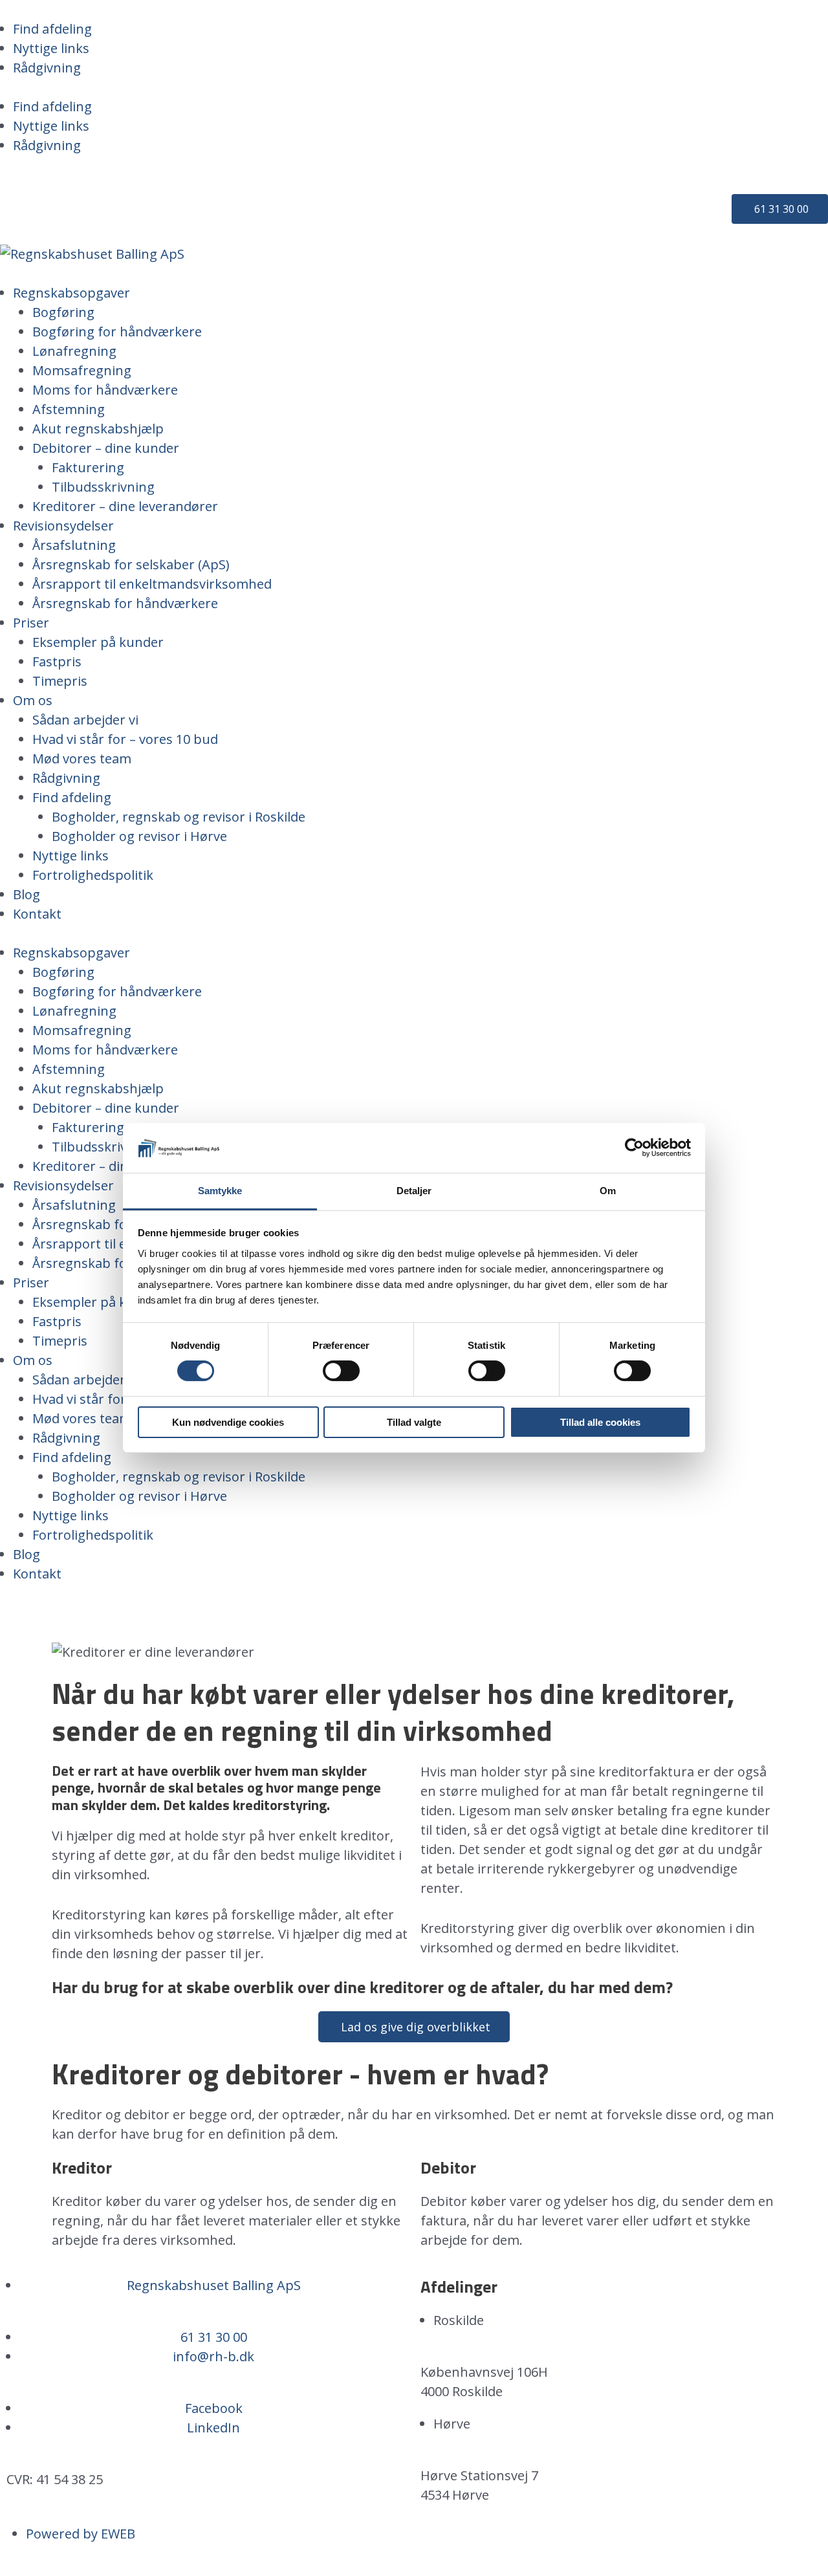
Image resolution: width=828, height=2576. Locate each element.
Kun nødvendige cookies (228, 1422)
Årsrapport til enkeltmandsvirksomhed (152, 584)
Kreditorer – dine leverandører (125, 506)
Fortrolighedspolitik (93, 875)
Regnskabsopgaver (71, 293)
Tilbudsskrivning (103, 487)
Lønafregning (74, 351)
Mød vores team (82, 759)
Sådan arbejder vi (85, 720)
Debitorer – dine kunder (106, 448)
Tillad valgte (414, 1422)
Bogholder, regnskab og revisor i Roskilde (179, 817)
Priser (31, 623)
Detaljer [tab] (414, 1191)
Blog (27, 894)
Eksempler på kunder (98, 642)
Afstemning (69, 409)
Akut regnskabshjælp (98, 429)
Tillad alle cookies (600, 1422)
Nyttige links (51, 48)
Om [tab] (608, 1191)
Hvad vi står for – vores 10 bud (125, 739)
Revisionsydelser (63, 526)
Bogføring (63, 312)
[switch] (341, 1371)
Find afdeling (52, 29)
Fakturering (88, 467)
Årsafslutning (74, 545)
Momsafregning (82, 370)
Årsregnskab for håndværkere (125, 603)
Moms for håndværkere (105, 390)
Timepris (60, 681)
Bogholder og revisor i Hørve (139, 836)
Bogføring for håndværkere (117, 332)
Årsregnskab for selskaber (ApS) (131, 564)
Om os (33, 700)
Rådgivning (47, 68)
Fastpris (57, 661)
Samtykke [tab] (220, 1191)
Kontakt (37, 914)
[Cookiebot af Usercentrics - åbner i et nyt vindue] (634, 1148)
